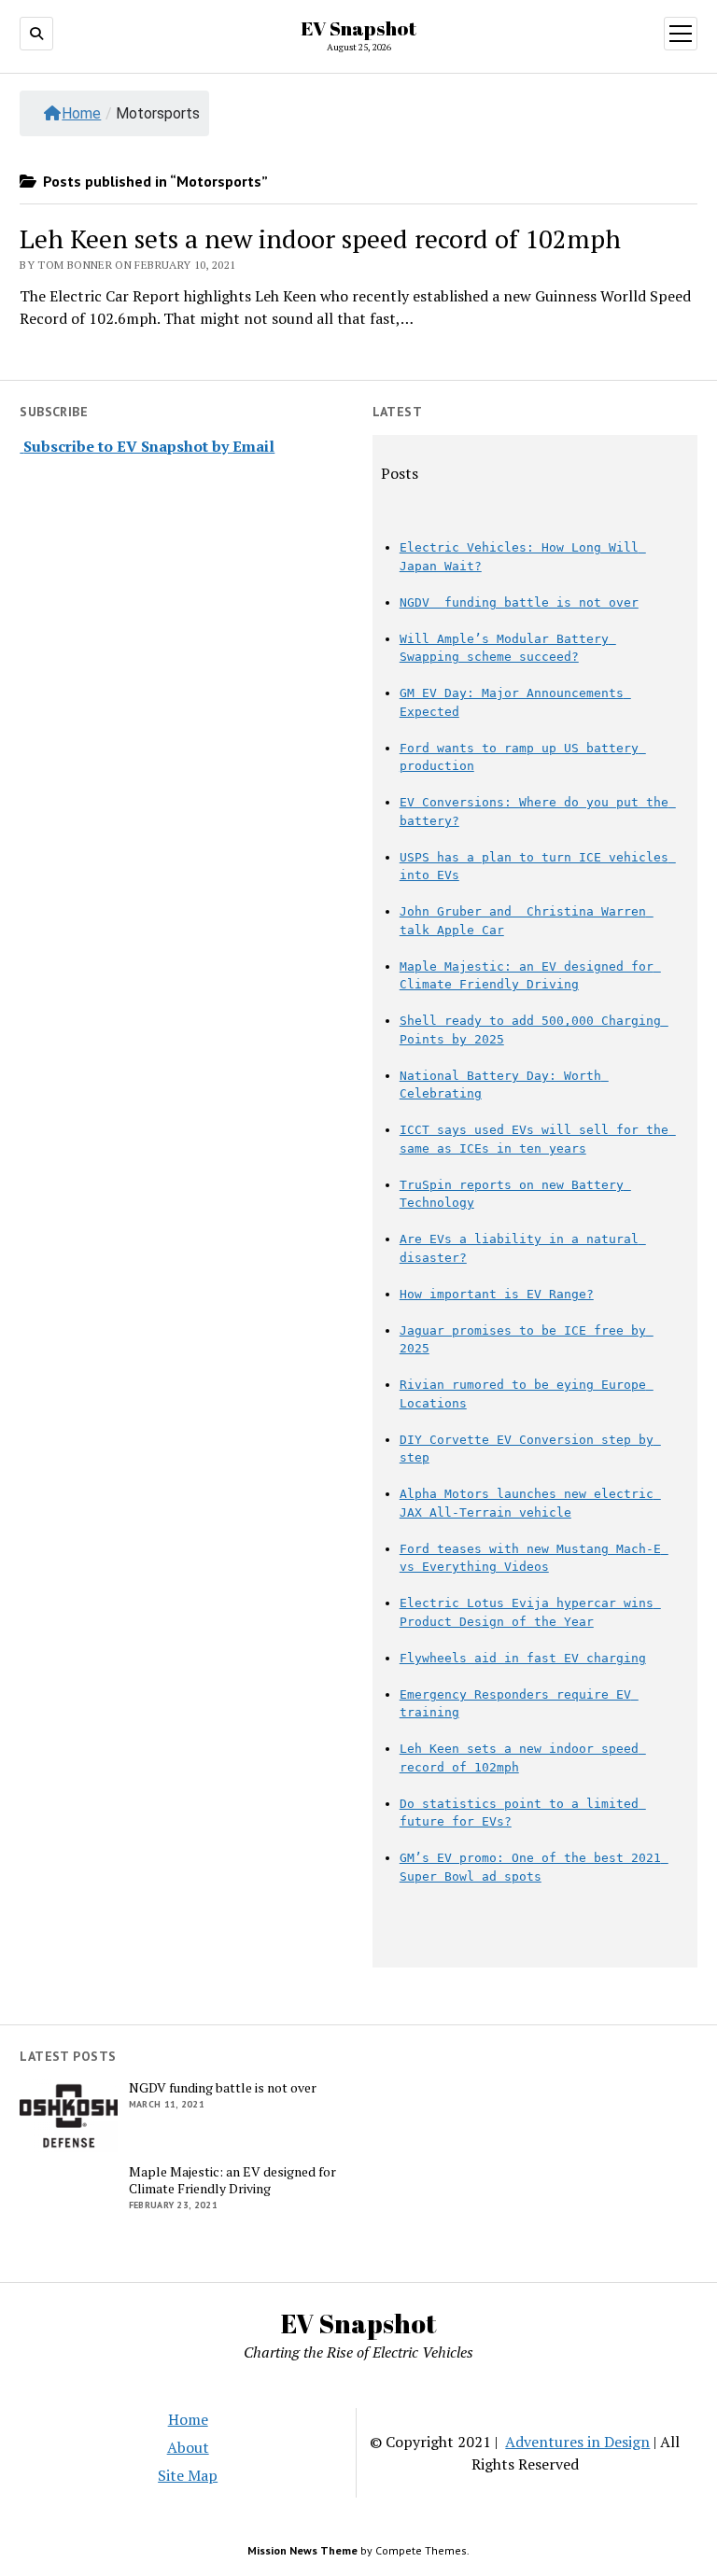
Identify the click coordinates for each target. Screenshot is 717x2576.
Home (81, 113)
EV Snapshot (358, 28)
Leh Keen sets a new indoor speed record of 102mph (320, 238)
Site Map (188, 2475)
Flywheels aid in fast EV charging (523, 1658)
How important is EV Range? (497, 1294)
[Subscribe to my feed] (21, 446)
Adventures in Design (577, 2442)
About (188, 2447)
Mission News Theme (302, 2550)
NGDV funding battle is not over (519, 602)
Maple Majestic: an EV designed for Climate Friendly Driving (232, 2180)
